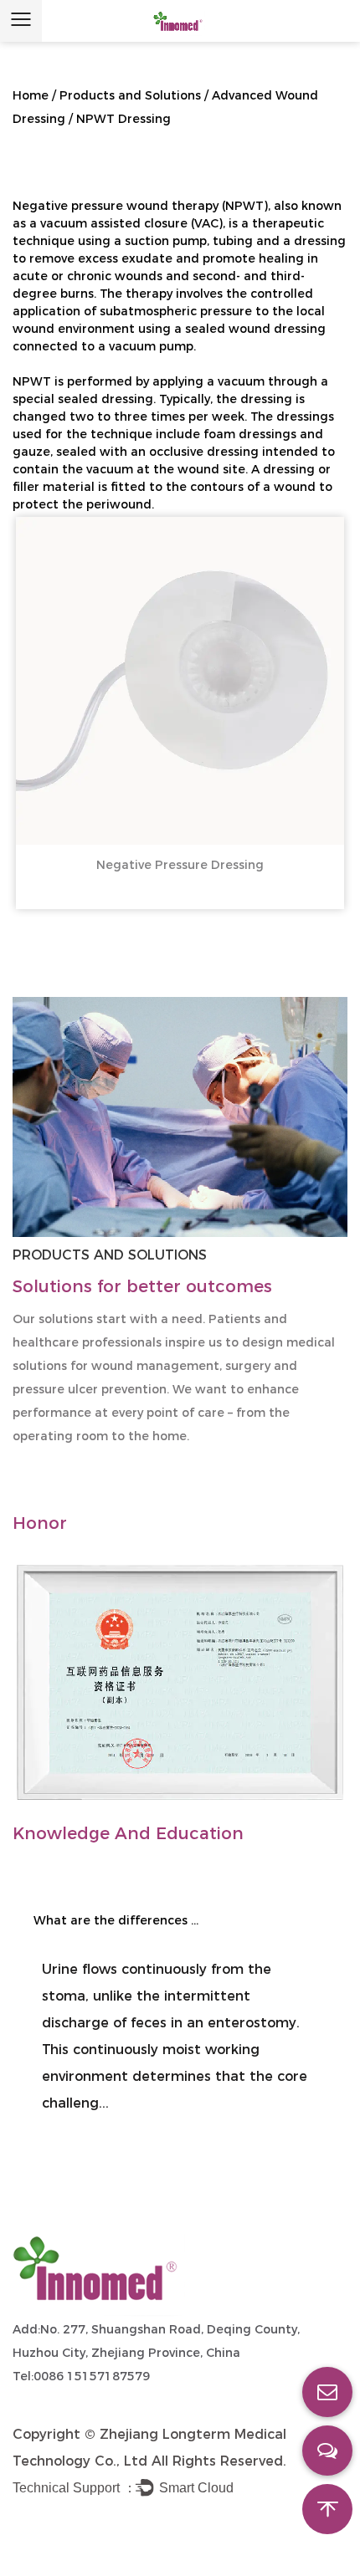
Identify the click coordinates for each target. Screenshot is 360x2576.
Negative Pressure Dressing (180, 865)
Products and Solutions (130, 95)
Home (31, 95)
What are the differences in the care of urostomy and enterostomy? (117, 1920)
